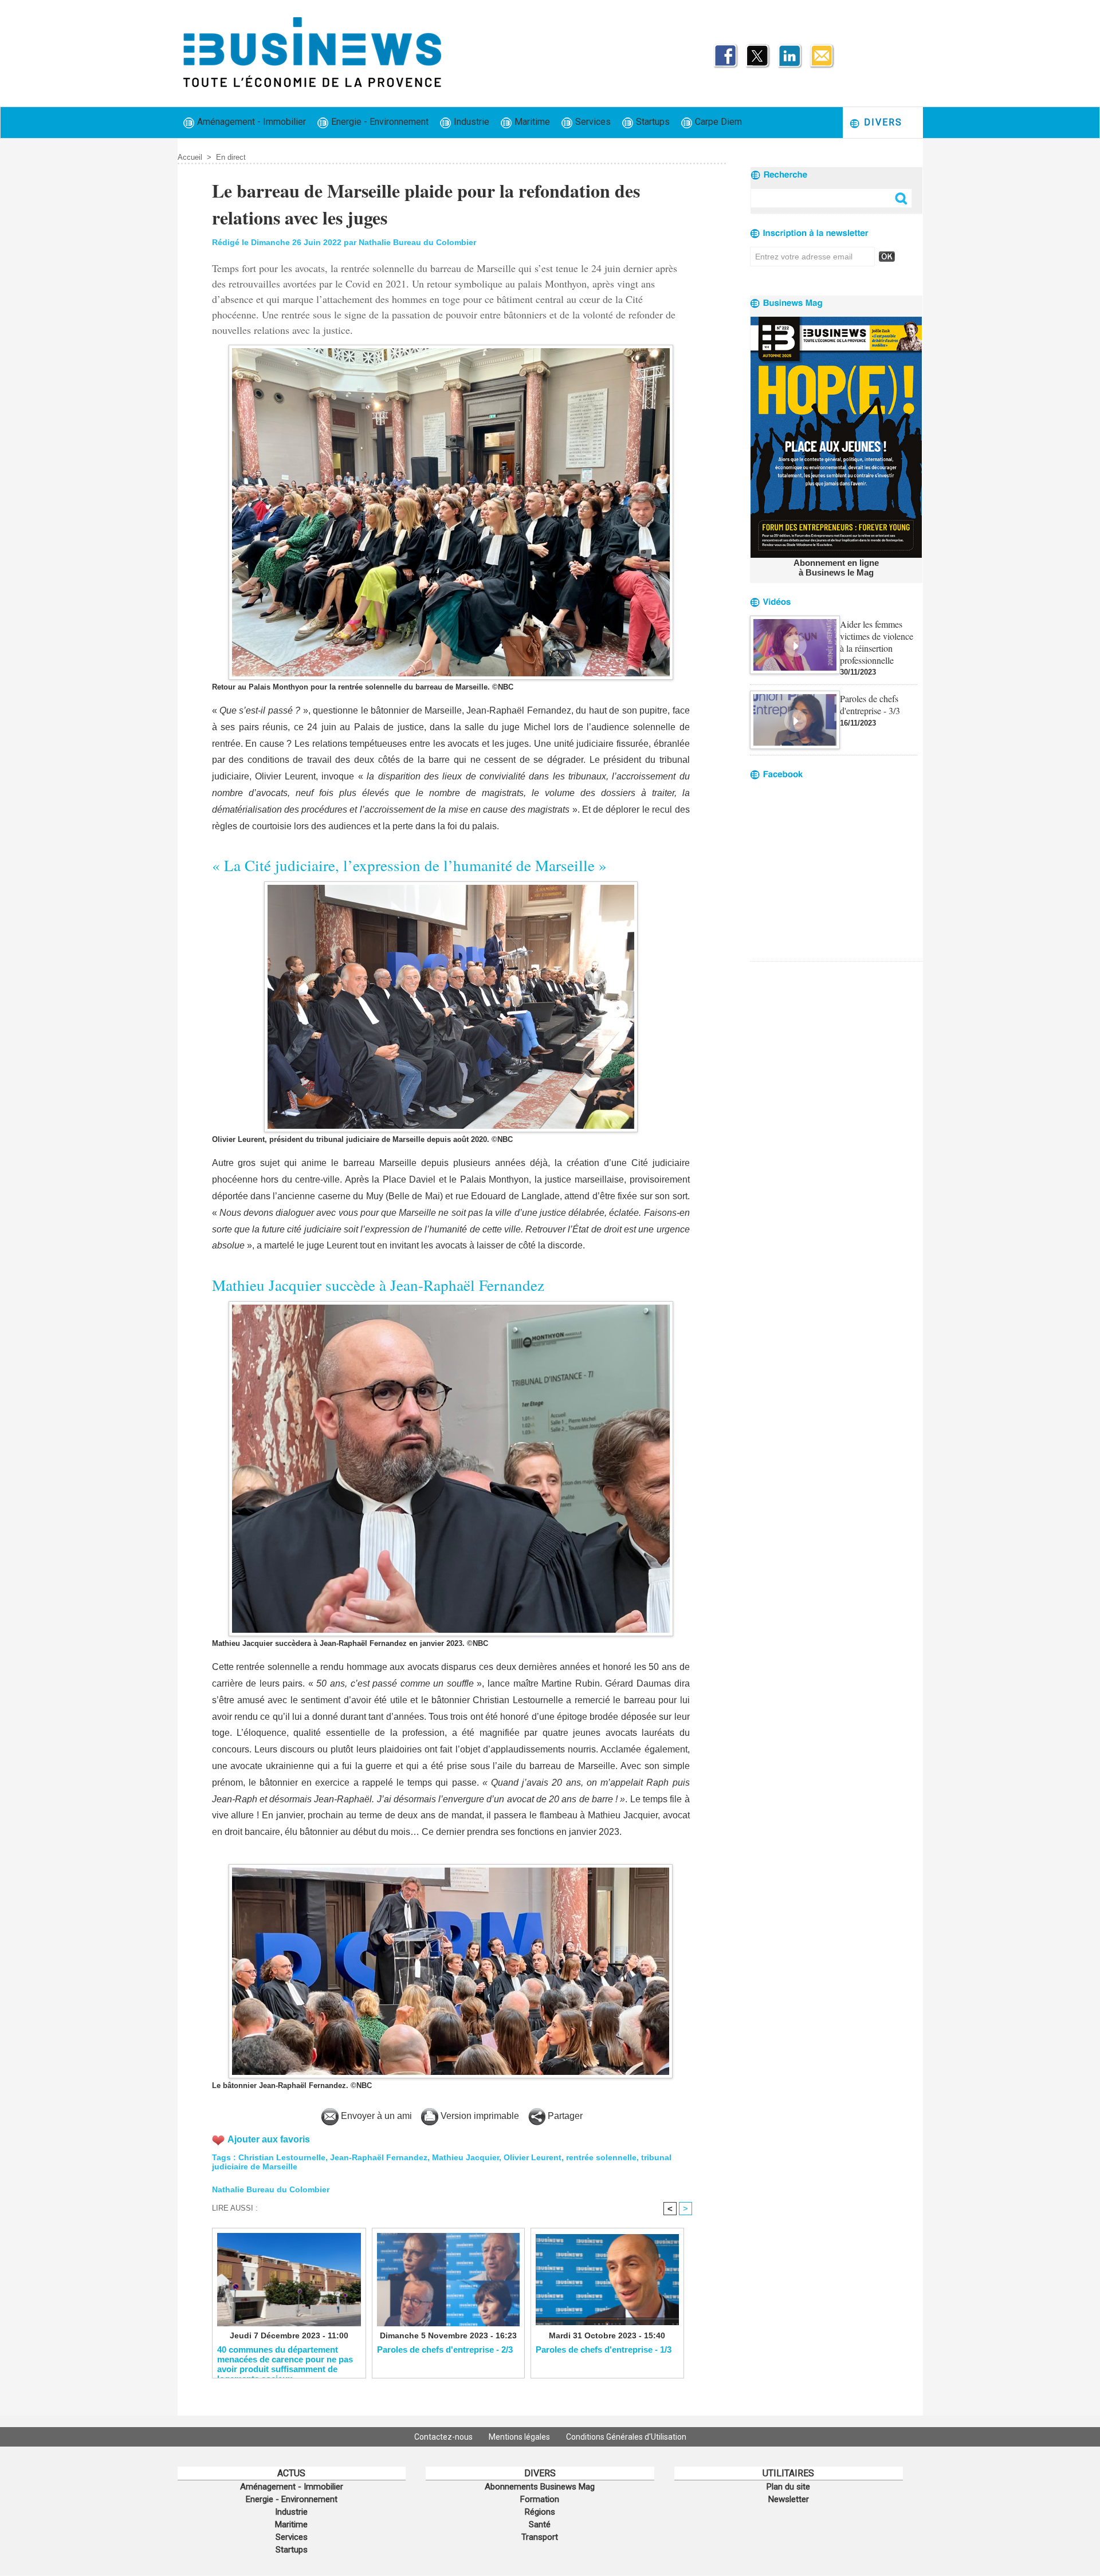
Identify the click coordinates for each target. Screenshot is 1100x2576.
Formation (540, 2499)
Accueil (190, 157)
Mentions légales (520, 2437)
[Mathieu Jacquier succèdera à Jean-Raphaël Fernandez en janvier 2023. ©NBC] (451, 1305)
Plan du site (788, 2487)
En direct (231, 157)
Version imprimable (479, 2116)
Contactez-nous (444, 2437)
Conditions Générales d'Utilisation (626, 2437)
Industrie (470, 122)
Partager (564, 2116)
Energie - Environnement (379, 122)
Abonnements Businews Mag (540, 2487)
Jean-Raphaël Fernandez (379, 2157)
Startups (652, 122)
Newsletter (789, 2499)
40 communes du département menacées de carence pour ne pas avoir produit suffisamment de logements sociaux (285, 2359)
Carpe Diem (717, 122)
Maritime (531, 122)
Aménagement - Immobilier (250, 122)
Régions (540, 2512)
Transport (540, 2537)
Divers (881, 122)
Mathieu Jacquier (465, 2157)
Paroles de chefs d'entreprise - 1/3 (604, 2349)
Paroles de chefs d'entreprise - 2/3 (445, 2349)
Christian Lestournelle (282, 2157)
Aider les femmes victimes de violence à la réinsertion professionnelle (877, 642)
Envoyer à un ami (375, 2116)
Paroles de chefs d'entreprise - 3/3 (870, 704)
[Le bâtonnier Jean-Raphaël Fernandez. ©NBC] (451, 1868)
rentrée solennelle (601, 2157)
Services (592, 122)
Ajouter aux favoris (269, 2139)
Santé (540, 2524)
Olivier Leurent (533, 2157)
